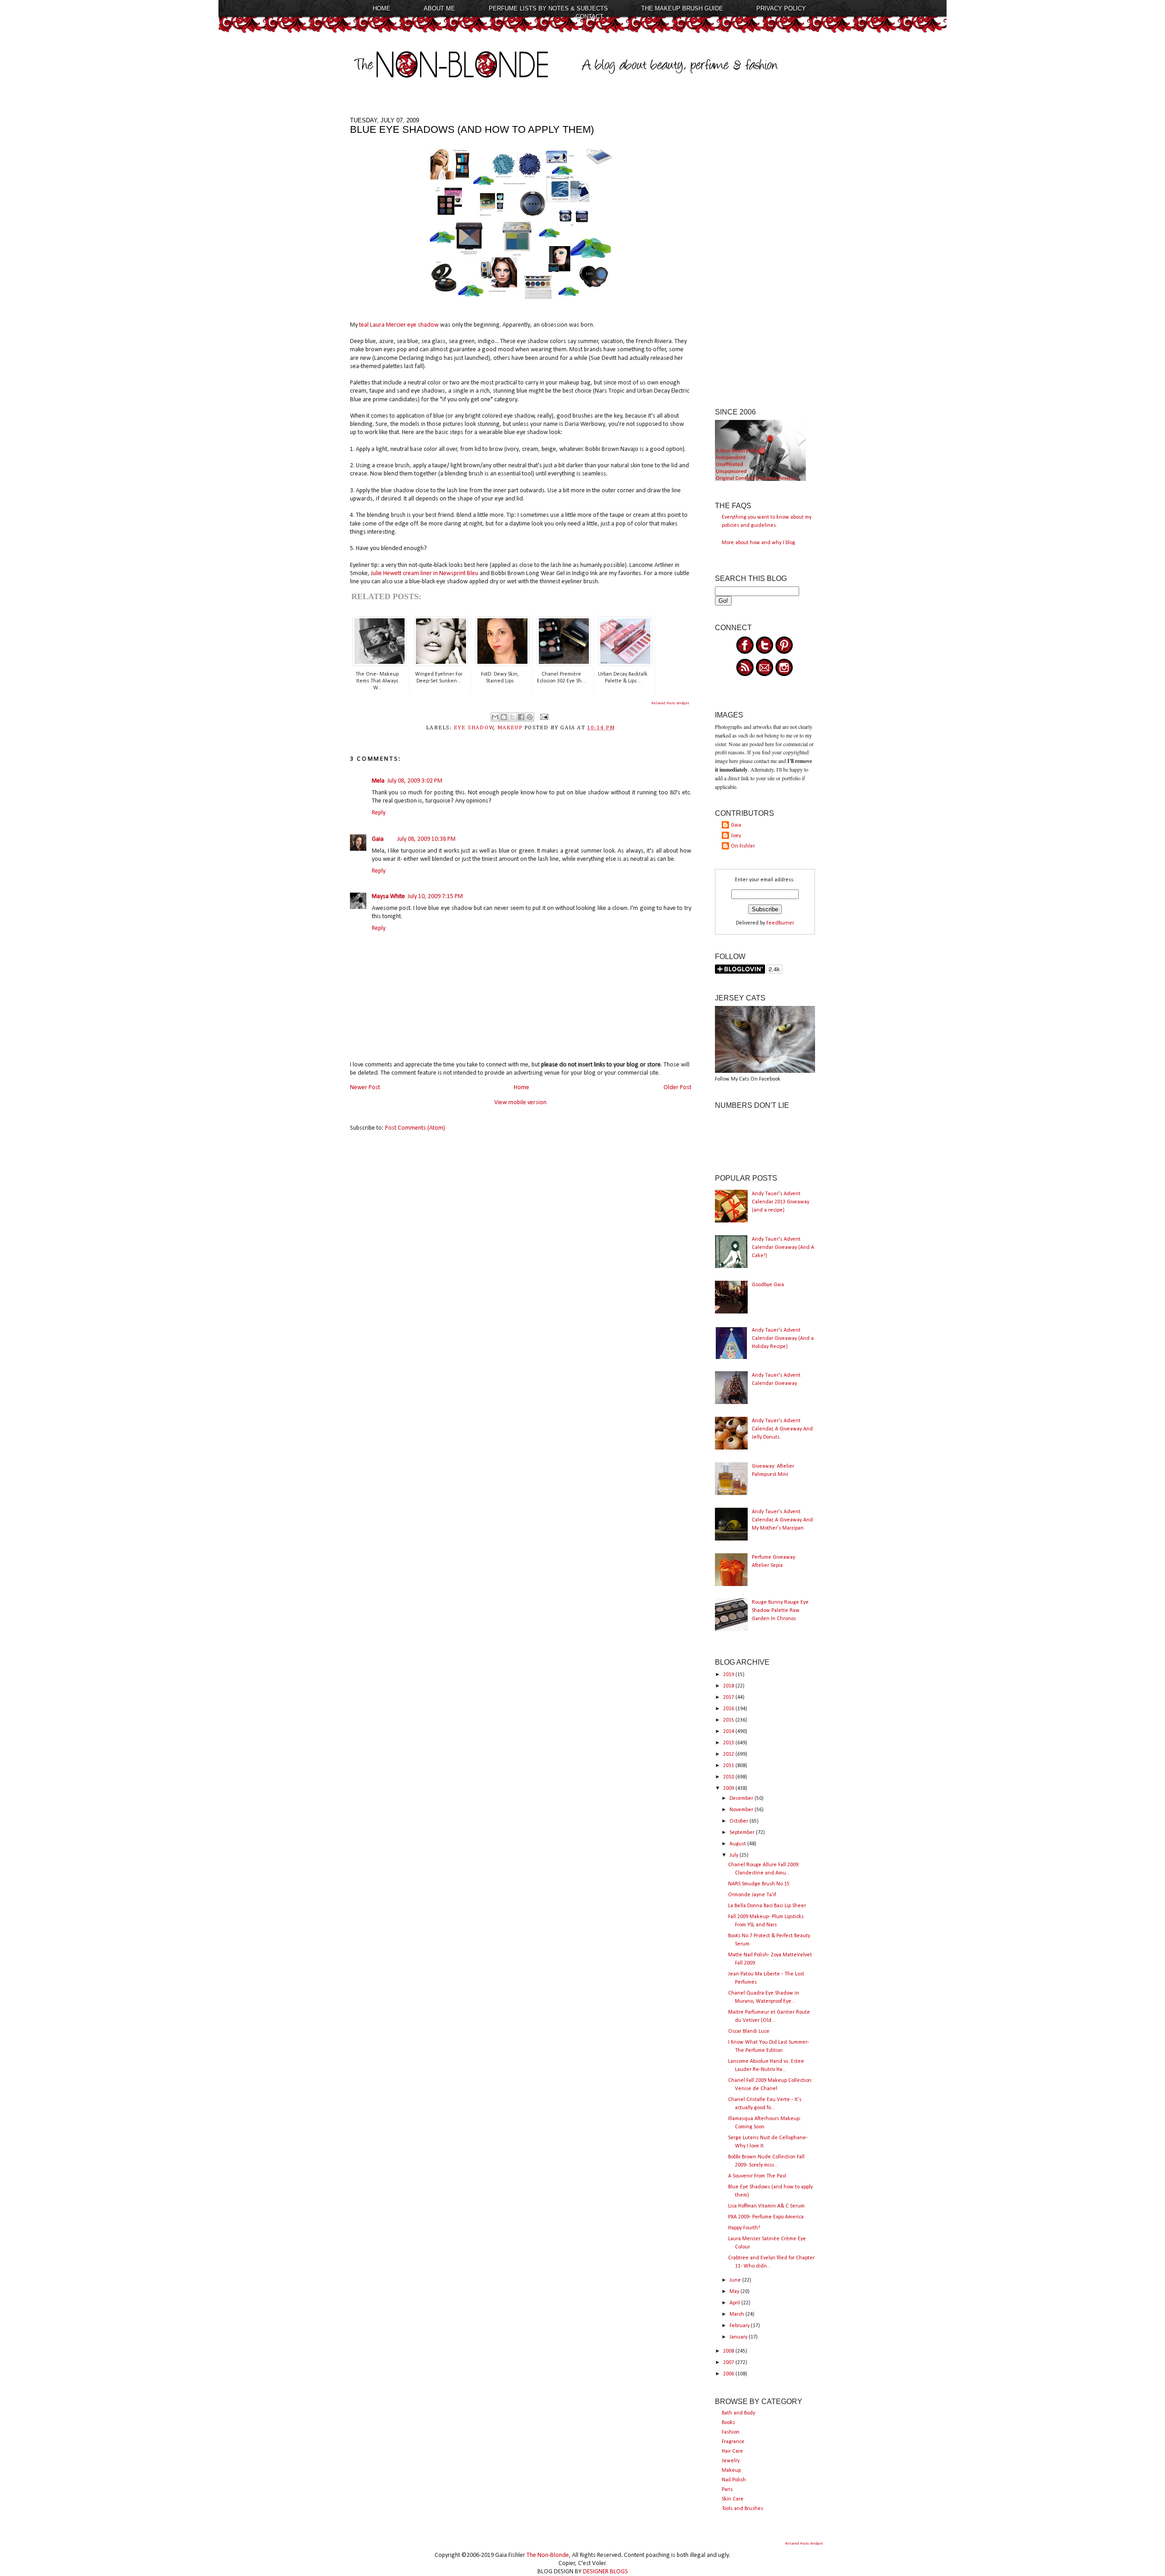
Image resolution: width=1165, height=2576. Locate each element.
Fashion (731, 2432)
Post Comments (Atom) (415, 1128)
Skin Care (733, 2499)
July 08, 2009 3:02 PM (415, 781)
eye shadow (474, 728)
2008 (729, 2351)
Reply (379, 813)
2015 (729, 1720)
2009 (729, 1788)
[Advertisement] (765, 253)
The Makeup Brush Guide (682, 8)
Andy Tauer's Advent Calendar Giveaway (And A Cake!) (783, 1248)
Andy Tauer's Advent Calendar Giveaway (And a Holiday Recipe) (783, 1339)
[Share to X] (512, 717)
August (738, 1844)
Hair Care (732, 2451)
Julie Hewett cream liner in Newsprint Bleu (425, 573)
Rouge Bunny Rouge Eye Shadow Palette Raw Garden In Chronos (780, 1611)
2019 (729, 1675)
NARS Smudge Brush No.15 (759, 1884)
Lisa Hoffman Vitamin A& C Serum (766, 2206)
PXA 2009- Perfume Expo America (766, 2217)
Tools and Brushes (742, 2509)
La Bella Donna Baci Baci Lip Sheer (767, 1906)
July (734, 1855)
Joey (736, 836)
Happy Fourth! (744, 2228)
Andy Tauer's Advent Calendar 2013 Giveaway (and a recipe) (780, 1202)
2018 (729, 1686)
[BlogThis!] (504, 717)
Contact (590, 17)
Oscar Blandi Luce (749, 2031)
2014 (729, 1732)
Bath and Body (738, 2413)
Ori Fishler (743, 846)
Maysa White (388, 897)
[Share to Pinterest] (530, 717)
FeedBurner (780, 923)
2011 (729, 1766)
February (740, 2326)
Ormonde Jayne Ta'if (752, 1895)
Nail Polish (734, 2480)
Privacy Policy (781, 8)
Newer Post (365, 1088)
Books (728, 2423)
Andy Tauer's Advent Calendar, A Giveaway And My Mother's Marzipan (782, 1520)
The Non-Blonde (548, 2555)
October (740, 1821)
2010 (729, 1777)
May (735, 2292)
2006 (729, 2374)
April (735, 2303)
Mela (378, 781)
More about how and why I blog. (759, 543)
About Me (439, 8)
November (742, 1810)
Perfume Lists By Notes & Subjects (548, 8)
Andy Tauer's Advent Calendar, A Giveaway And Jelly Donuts (782, 1429)
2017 (729, 1697)
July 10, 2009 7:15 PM (435, 897)
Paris (727, 2490)
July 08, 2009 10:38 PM (426, 839)
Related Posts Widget (670, 703)
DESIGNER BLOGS (605, 2572)
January (739, 2337)
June (736, 2280)
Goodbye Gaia (768, 1285)
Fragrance (733, 2442)
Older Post (677, 1088)
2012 (729, 1754)
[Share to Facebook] (521, 717)
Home (382, 8)
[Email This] (495, 717)
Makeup (731, 2470)
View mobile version (520, 1103)
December (742, 1798)
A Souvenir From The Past (757, 2176)
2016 (729, 1709)
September (743, 1833)
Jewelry (731, 2461)
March (737, 2314)
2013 (729, 1743)
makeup (510, 728)
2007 (729, 2363)
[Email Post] (543, 717)
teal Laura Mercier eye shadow (400, 325)
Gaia (378, 839)
